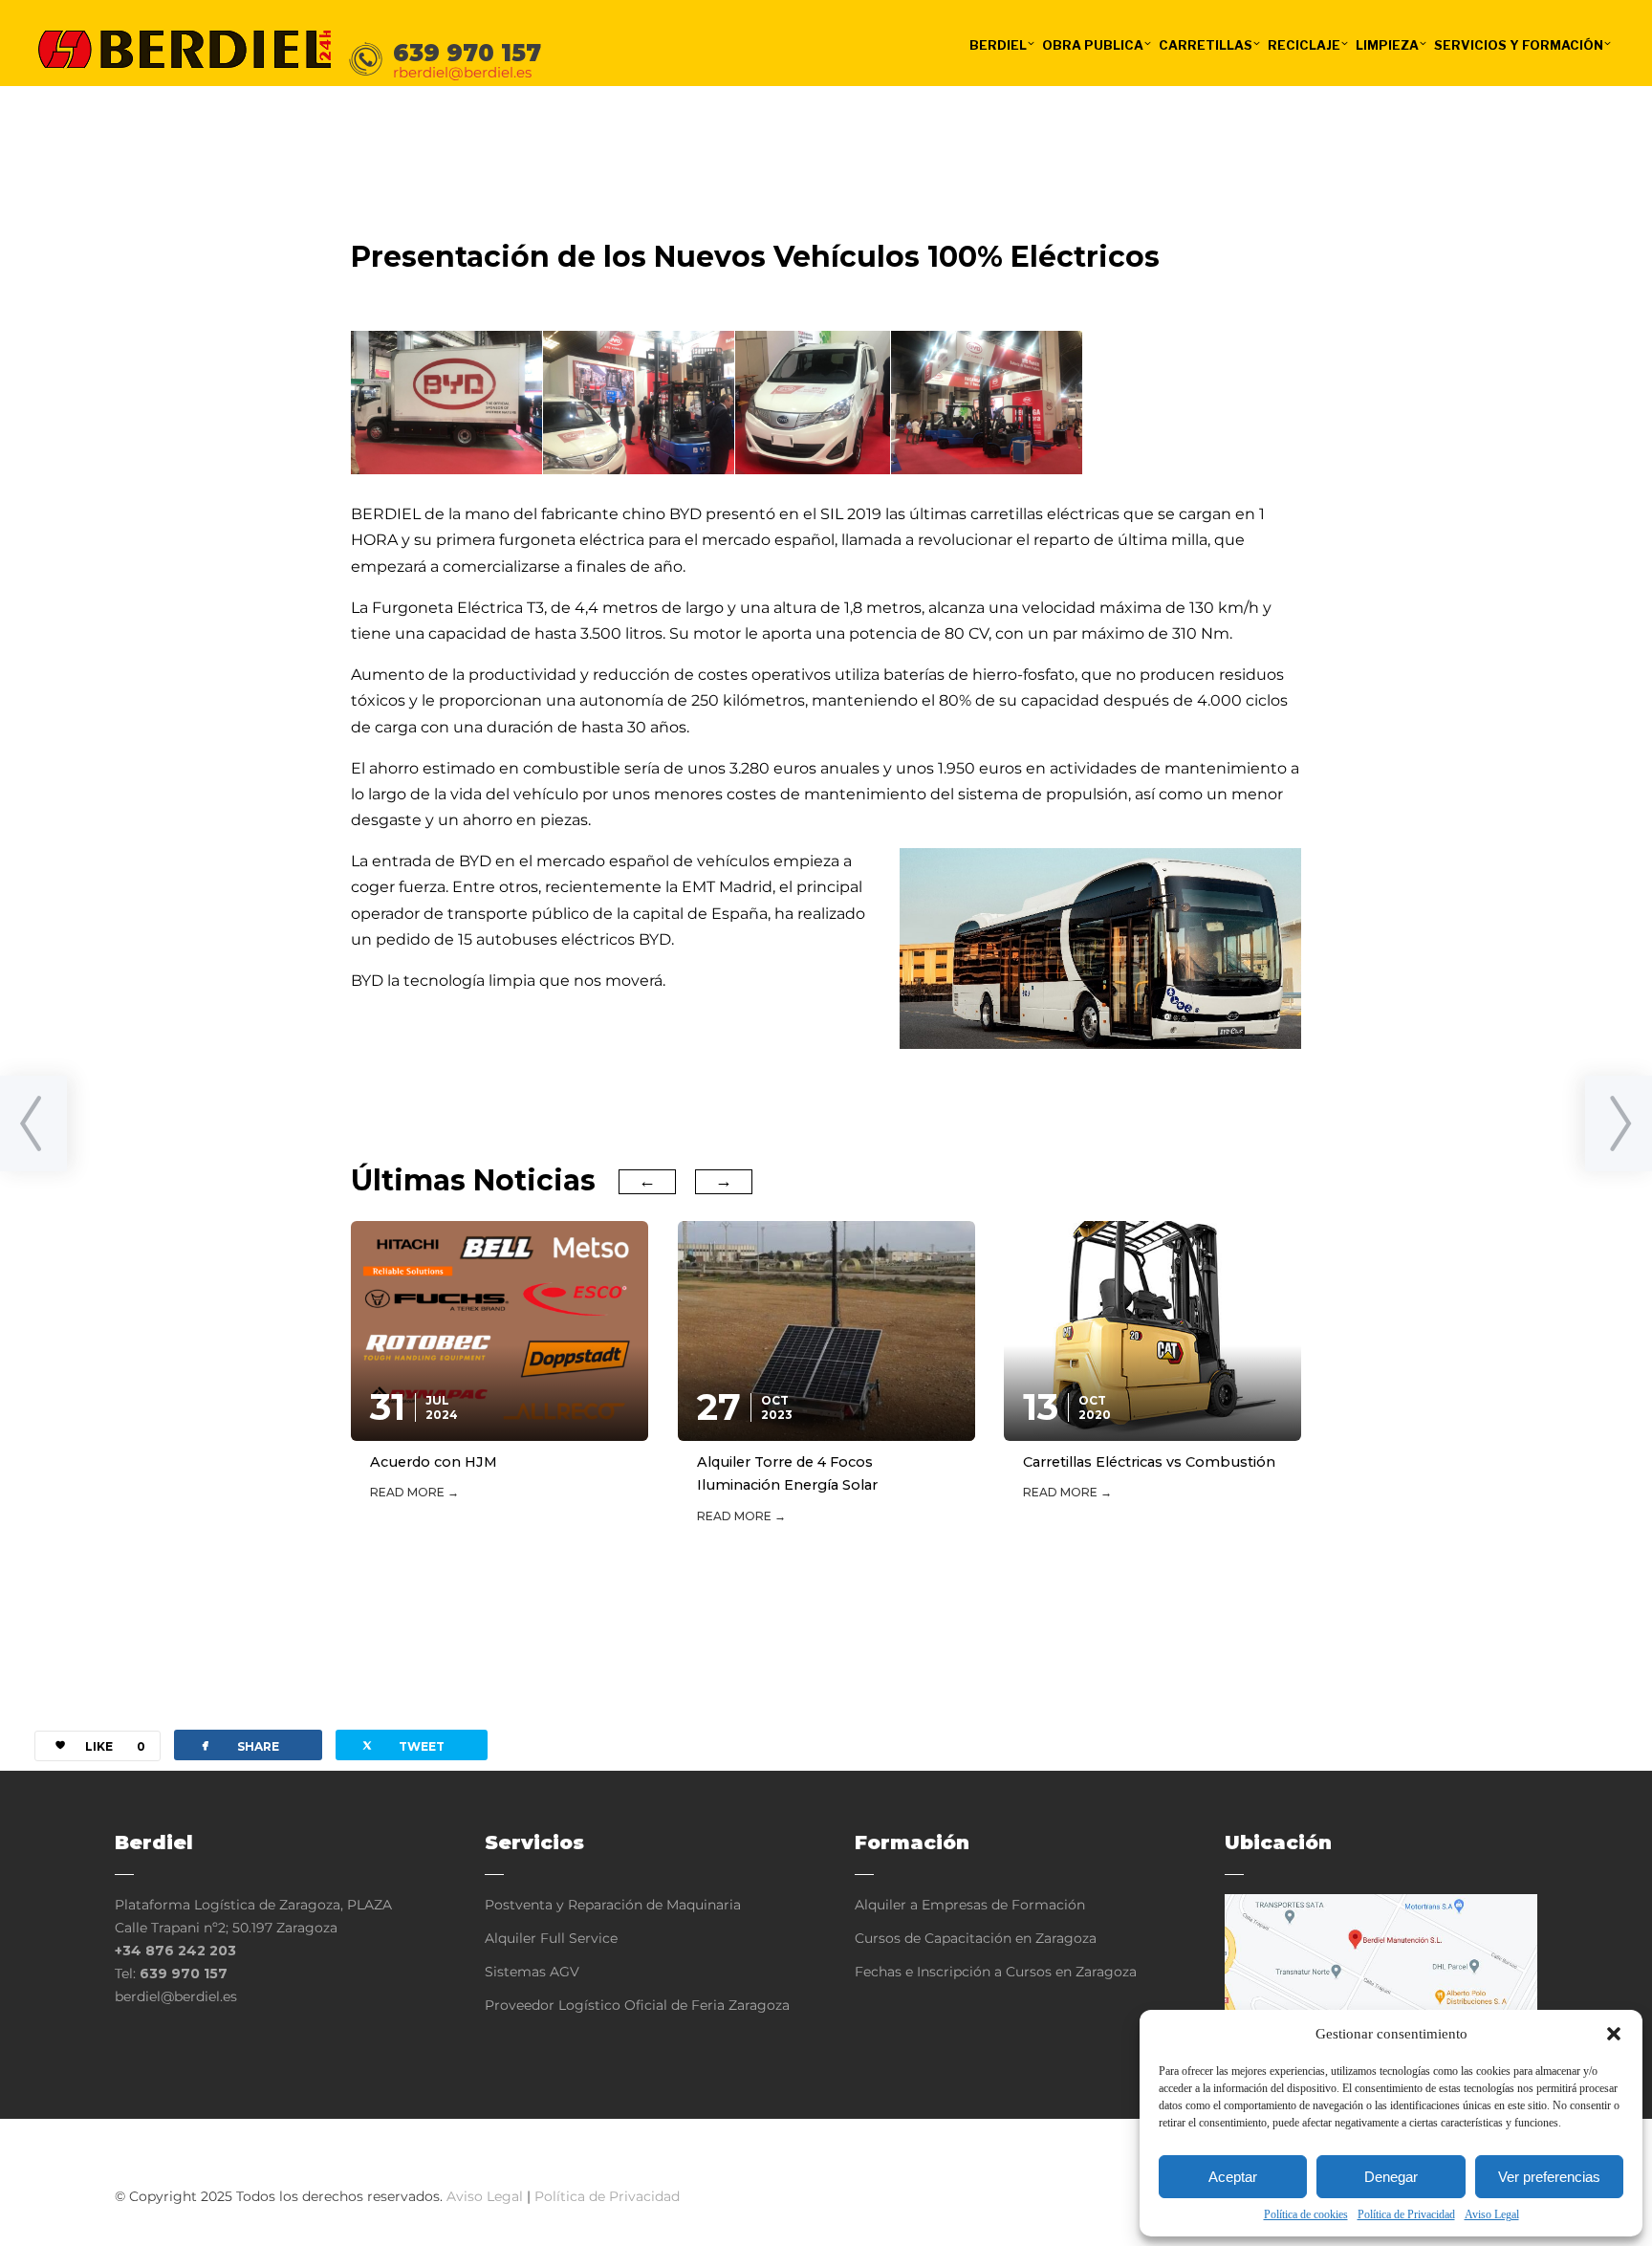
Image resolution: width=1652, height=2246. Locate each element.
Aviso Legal (1492, 2214)
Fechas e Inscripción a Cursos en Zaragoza (996, 1972)
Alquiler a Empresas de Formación (970, 1905)
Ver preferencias (1549, 2177)
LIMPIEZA (1387, 45)
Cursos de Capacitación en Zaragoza (976, 1938)
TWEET (402, 1745)
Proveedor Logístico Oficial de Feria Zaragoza (637, 2005)
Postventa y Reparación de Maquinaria (613, 1905)
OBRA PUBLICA (1093, 45)
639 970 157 (184, 1973)
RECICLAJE (1304, 45)
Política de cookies (1306, 2214)
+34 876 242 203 (175, 1951)
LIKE (115, 1746)
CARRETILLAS (1206, 45)
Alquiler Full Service (551, 1938)
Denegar (1391, 2177)
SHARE (239, 1745)
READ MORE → (414, 1492)
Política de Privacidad (1406, 2214)
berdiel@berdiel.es (176, 1996)
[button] (1614, 2034)
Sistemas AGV (532, 1972)
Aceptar (1233, 2177)
